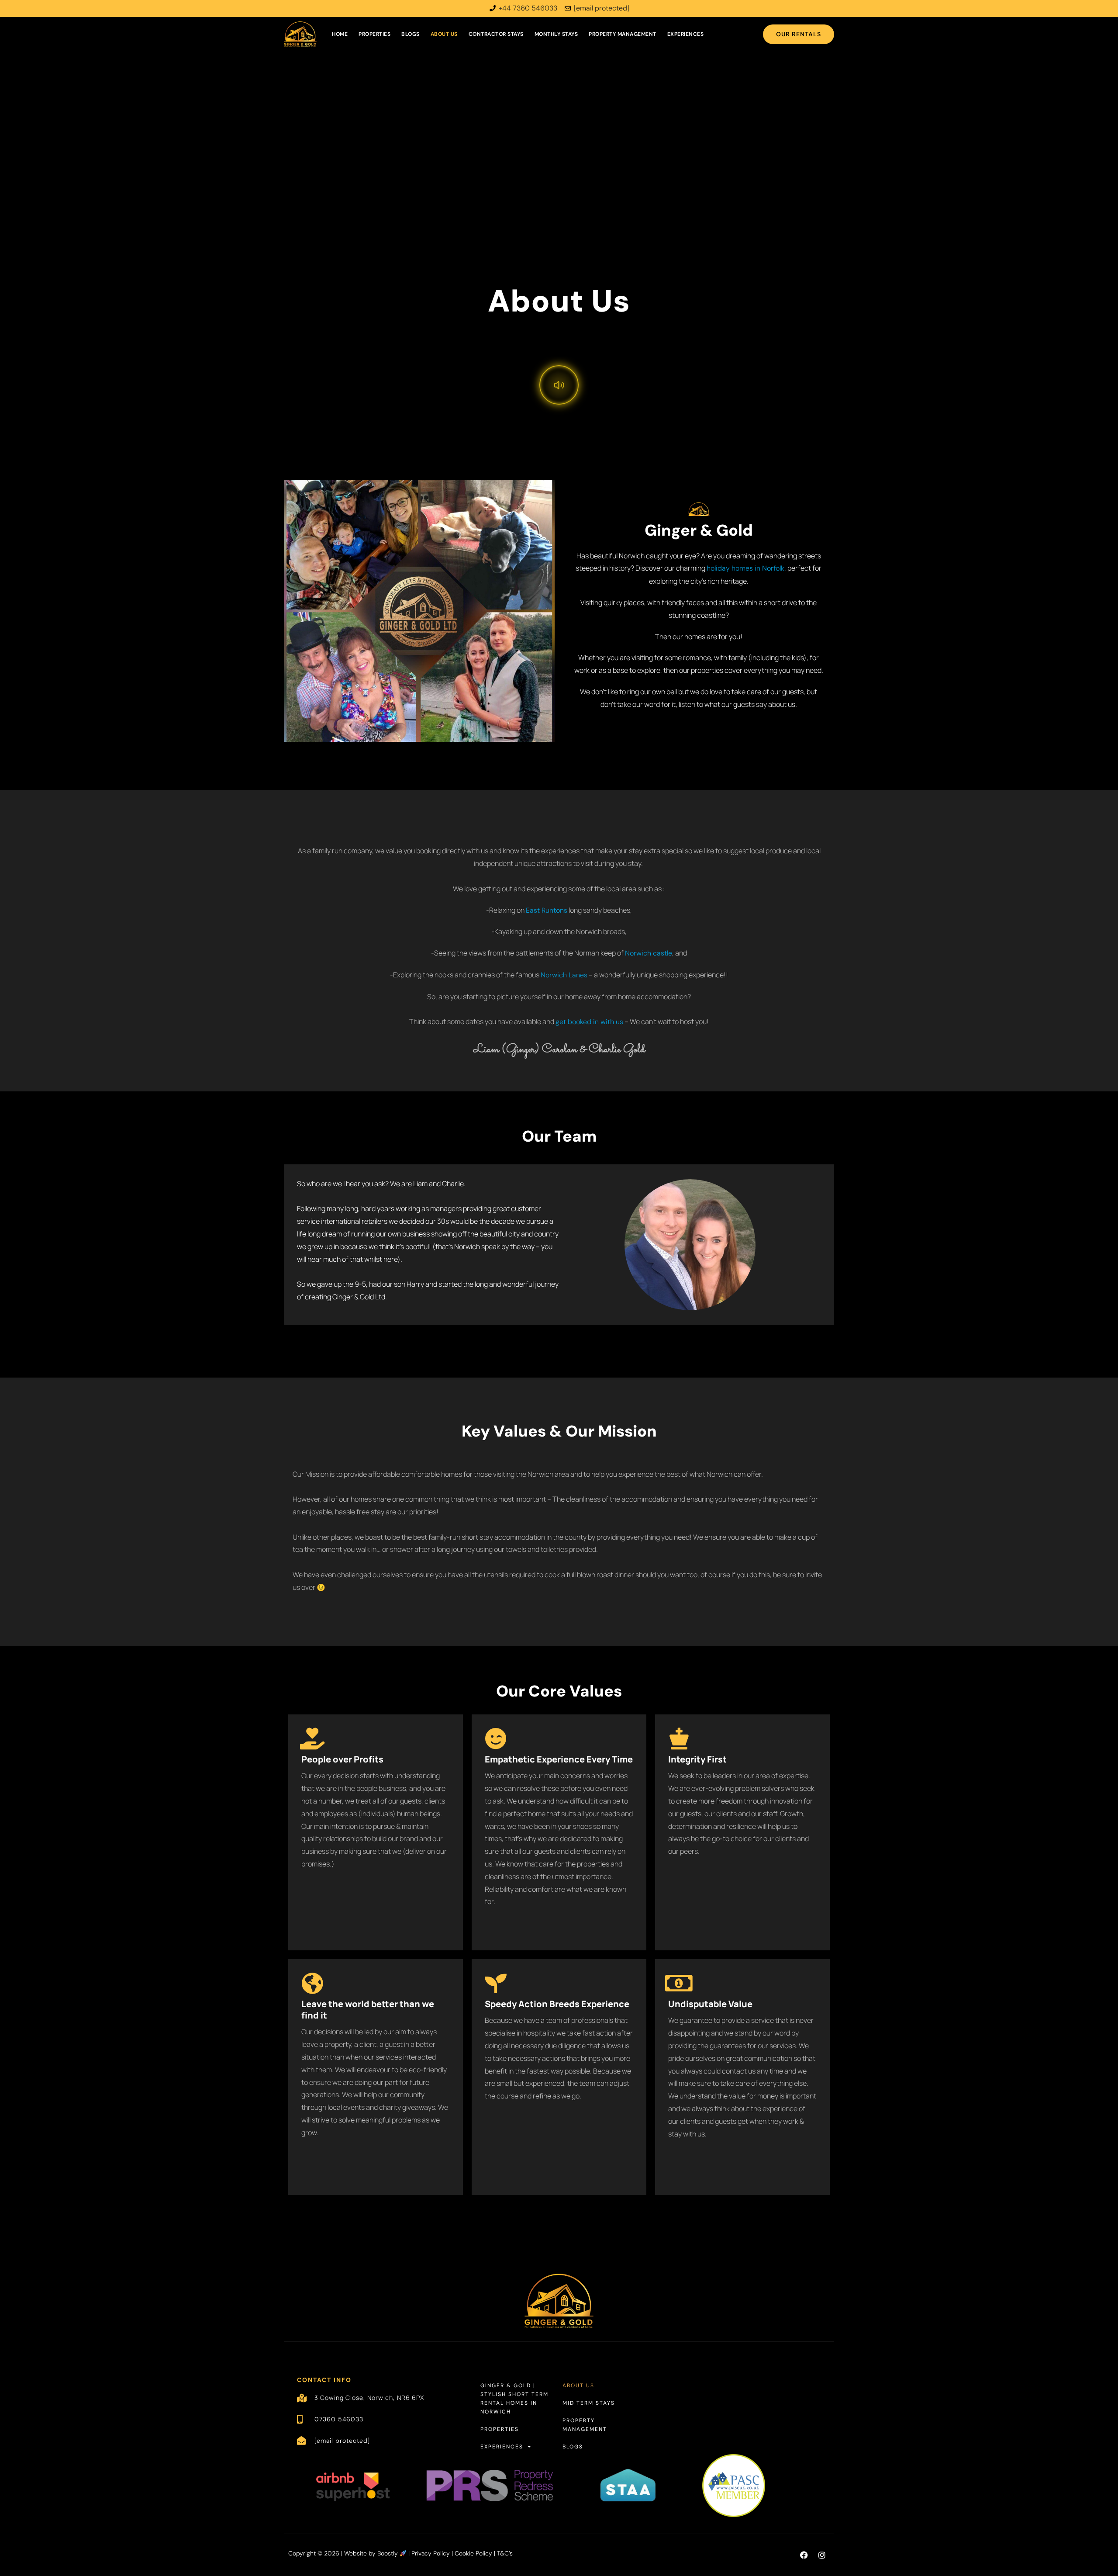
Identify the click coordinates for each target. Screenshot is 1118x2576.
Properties (374, 34)
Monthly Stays (556, 34)
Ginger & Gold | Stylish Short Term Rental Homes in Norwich (514, 2399)
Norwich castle (649, 953)
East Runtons (547, 910)
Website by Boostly (372, 2553)
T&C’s (505, 2553)
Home (340, 34)
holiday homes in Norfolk (745, 568)
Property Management (623, 34)
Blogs (411, 34)
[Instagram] (822, 2555)
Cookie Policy (473, 2553)
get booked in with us (589, 1022)
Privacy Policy (431, 2553)
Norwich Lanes (564, 975)
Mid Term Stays (589, 2403)
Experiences (686, 34)
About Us (444, 34)
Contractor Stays (496, 34)
